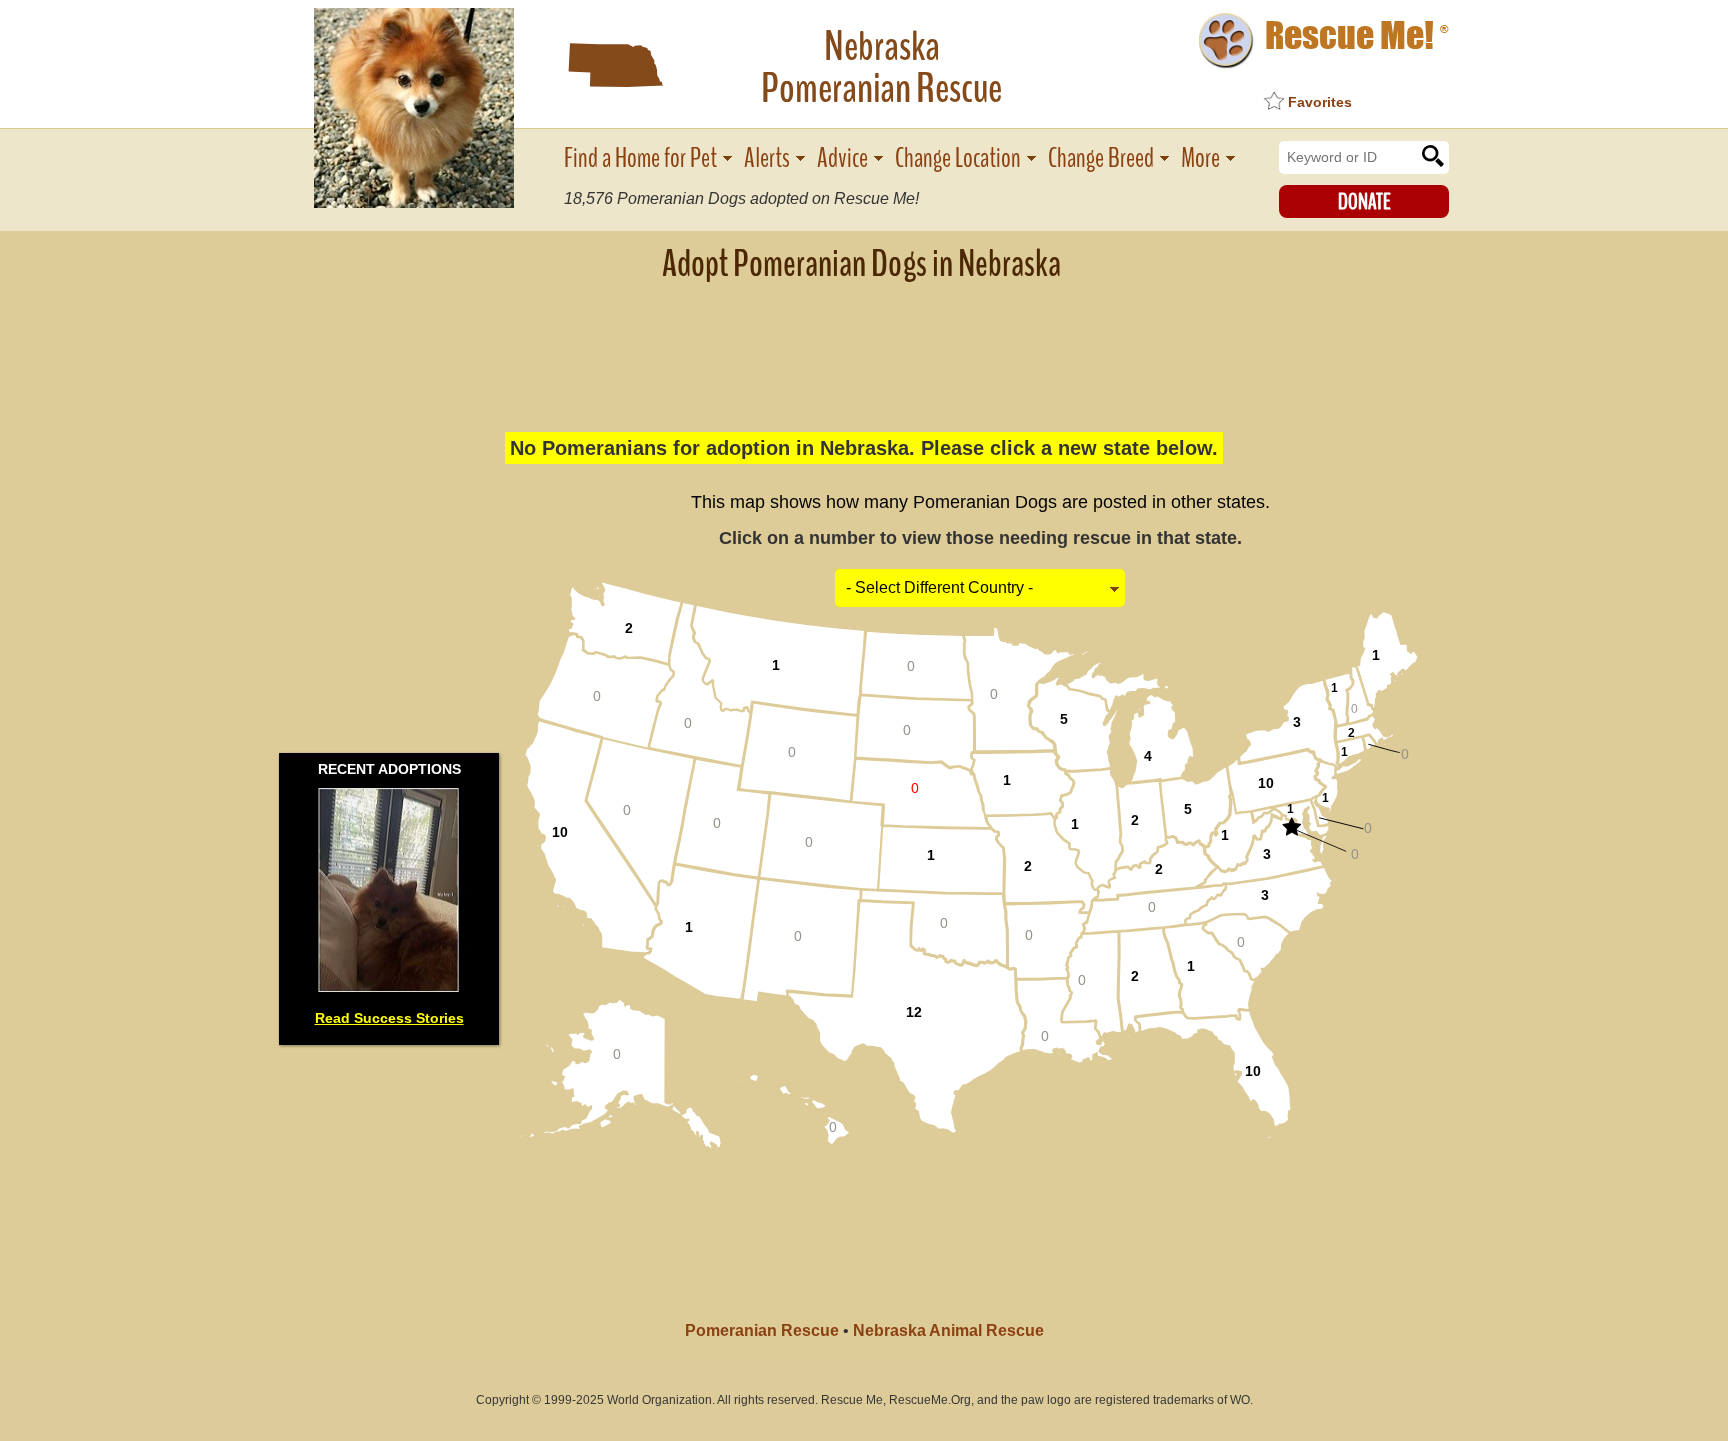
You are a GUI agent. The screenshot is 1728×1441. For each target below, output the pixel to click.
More (1200, 158)
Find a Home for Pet (640, 158)
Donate (1364, 202)
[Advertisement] (864, 345)
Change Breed (1101, 158)
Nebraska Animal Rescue (948, 1330)
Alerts (767, 158)
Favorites (1320, 102)
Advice (842, 158)
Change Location (958, 158)
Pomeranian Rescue (762, 1330)
